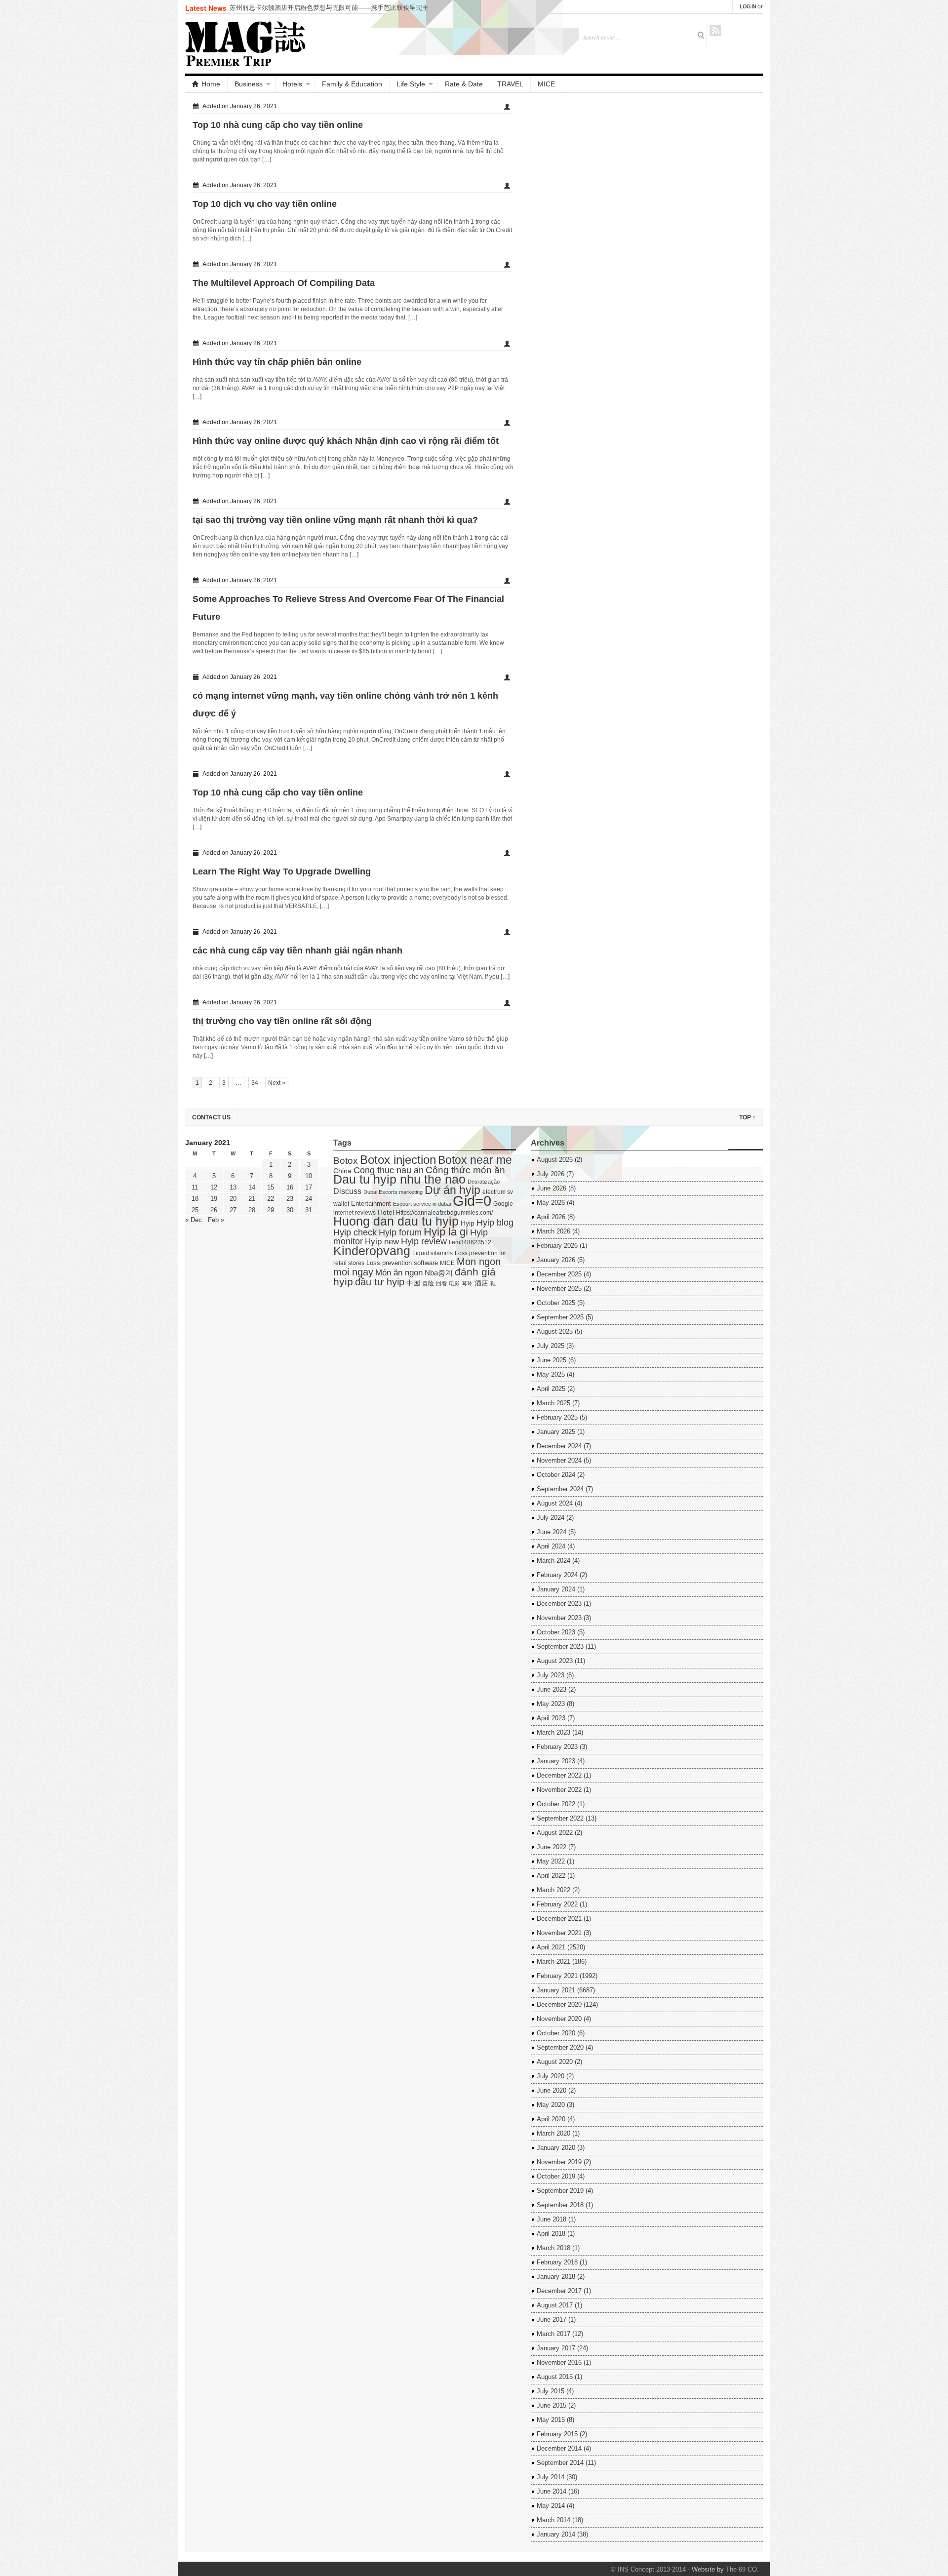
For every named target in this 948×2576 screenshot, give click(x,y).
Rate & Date (464, 84)
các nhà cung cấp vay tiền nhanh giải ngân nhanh (297, 951)
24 (309, 1199)
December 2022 (559, 1775)
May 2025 (551, 1374)
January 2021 (556, 1990)
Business (249, 84)
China (342, 1171)
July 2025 (551, 1346)
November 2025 (559, 1288)
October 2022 (556, 1804)
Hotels (292, 84)
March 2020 (553, 2133)
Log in (748, 6)
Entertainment (371, 1204)
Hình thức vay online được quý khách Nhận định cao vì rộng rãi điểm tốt (346, 441)
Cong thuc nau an (389, 1170)
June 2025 (552, 1360)
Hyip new (382, 1241)
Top (747, 1117)
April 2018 (551, 2234)
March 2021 (553, 1962)
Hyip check (355, 1232)
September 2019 (560, 2191)
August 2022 (555, 1833)
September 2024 (560, 1489)
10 (309, 1176)
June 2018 (552, 2219)
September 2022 (560, 1818)
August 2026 (555, 1160)
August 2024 (555, 1503)
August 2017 (555, 2305)
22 (271, 1199)
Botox (346, 1161)
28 (252, 1210)
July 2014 (551, 2477)
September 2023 (560, 1646)
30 (290, 1210)
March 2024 (553, 1561)
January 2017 (556, 2348)
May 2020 (551, 2105)
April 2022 (551, 1876)
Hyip (468, 1223)
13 (233, 1187)
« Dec (194, 1220)
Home (211, 84)
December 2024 (559, 1446)
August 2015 (555, 2377)
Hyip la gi (446, 1232)
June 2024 (552, 1532)
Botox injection (398, 1160)
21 (252, 1199)
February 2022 (557, 1904)
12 (214, 1187)
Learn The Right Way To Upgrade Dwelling (282, 872)
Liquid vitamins (433, 1253)
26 (214, 1210)
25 (195, 1210)
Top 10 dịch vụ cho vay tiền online (265, 204)
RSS (715, 30)
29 (271, 1210)
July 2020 (551, 2076)
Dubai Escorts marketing (393, 1192)
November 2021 (559, 1933)
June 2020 (552, 2090)
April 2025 (551, 1389)
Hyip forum (400, 1232)
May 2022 (551, 1861)
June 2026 (552, 1188)
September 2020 (560, 2047)
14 (252, 1187)
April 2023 (551, 1718)
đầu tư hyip (380, 1282)
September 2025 (560, 1317)
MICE (546, 84)
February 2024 (557, 1575)
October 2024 (556, 1475)
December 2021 (559, 1919)
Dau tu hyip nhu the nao (399, 1179)
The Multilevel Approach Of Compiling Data (284, 283)
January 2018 (556, 2277)
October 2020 (556, 2033)
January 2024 (556, 1589)
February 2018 (557, 2262)
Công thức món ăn (465, 1170)
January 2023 (556, 1761)
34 (255, 1083)
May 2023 (551, 1704)
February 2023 (557, 1747)
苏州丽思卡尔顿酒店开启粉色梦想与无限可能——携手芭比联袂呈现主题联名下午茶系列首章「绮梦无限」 (329, 12)
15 (271, 1187)
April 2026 (551, 1217)
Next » (277, 1083)
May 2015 (551, 2420)
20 (233, 1199)
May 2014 (551, 2506)
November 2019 (559, 2162)
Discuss (347, 1191)
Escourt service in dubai (422, 1204)
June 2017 (552, 2319)
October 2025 (556, 1303)
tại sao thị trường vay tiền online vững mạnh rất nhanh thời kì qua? (335, 520)
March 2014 (553, 2520)
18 (195, 1199)
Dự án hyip (453, 1190)
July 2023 (551, 1675)
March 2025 (553, 1403)
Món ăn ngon (399, 1273)
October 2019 (556, 2176)
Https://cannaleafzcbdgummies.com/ (444, 1213)
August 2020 (555, 2062)
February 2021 (557, 1976)
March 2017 (553, 2334)
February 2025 (557, 1417)
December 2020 (559, 2004)
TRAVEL (510, 84)
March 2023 (553, 1732)
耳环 (467, 1283)
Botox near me (475, 1160)
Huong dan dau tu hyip (396, 1221)
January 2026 (556, 1260)
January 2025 (556, 1432)
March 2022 (553, 1890)
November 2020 (559, 2019)
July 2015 (551, 2391)
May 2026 (551, 1203)
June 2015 (552, 2405)
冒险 (428, 1283)
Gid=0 (472, 1201)
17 (309, 1187)
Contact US (211, 1117)
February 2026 (557, 1246)
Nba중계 (439, 1273)
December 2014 (559, 2448)
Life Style (411, 84)
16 (290, 1187)
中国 (413, 1283)
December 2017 (559, 2291)
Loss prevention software (402, 1263)
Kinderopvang (372, 1251)
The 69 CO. (742, 2569)
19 (214, 1199)
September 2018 (560, 2205)
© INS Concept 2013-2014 (648, 2569)
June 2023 (552, 1689)
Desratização (484, 1182)
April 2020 (551, 2119)
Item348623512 (470, 1242)
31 (309, 1210)
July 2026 (551, 1174)
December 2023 (559, 1604)
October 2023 (556, 1632)
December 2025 (559, 1274)
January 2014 (556, 2534)
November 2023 (559, 1618)
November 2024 (559, 1460)
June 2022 (552, 1847)
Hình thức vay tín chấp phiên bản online (277, 362)
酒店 (481, 1283)
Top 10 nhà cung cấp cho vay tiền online (278, 125)
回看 (441, 1283)
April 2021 (551, 1947)
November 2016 (559, 2362)
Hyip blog (495, 1223)
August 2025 (555, 1331)
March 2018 (553, 2248)
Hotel (386, 1212)
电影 (454, 1283)
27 (233, 1210)
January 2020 (556, 2148)
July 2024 (551, 1518)
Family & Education (352, 84)
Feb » (216, 1220)
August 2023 (555, 1661)
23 (290, 1199)
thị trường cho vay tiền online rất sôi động (282, 1021)
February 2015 (557, 2434)
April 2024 (551, 1546)
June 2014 (552, 2491)
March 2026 (553, 1231)
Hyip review (424, 1241)
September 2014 (560, 2463)
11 (195, 1187)
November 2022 (559, 1790)
